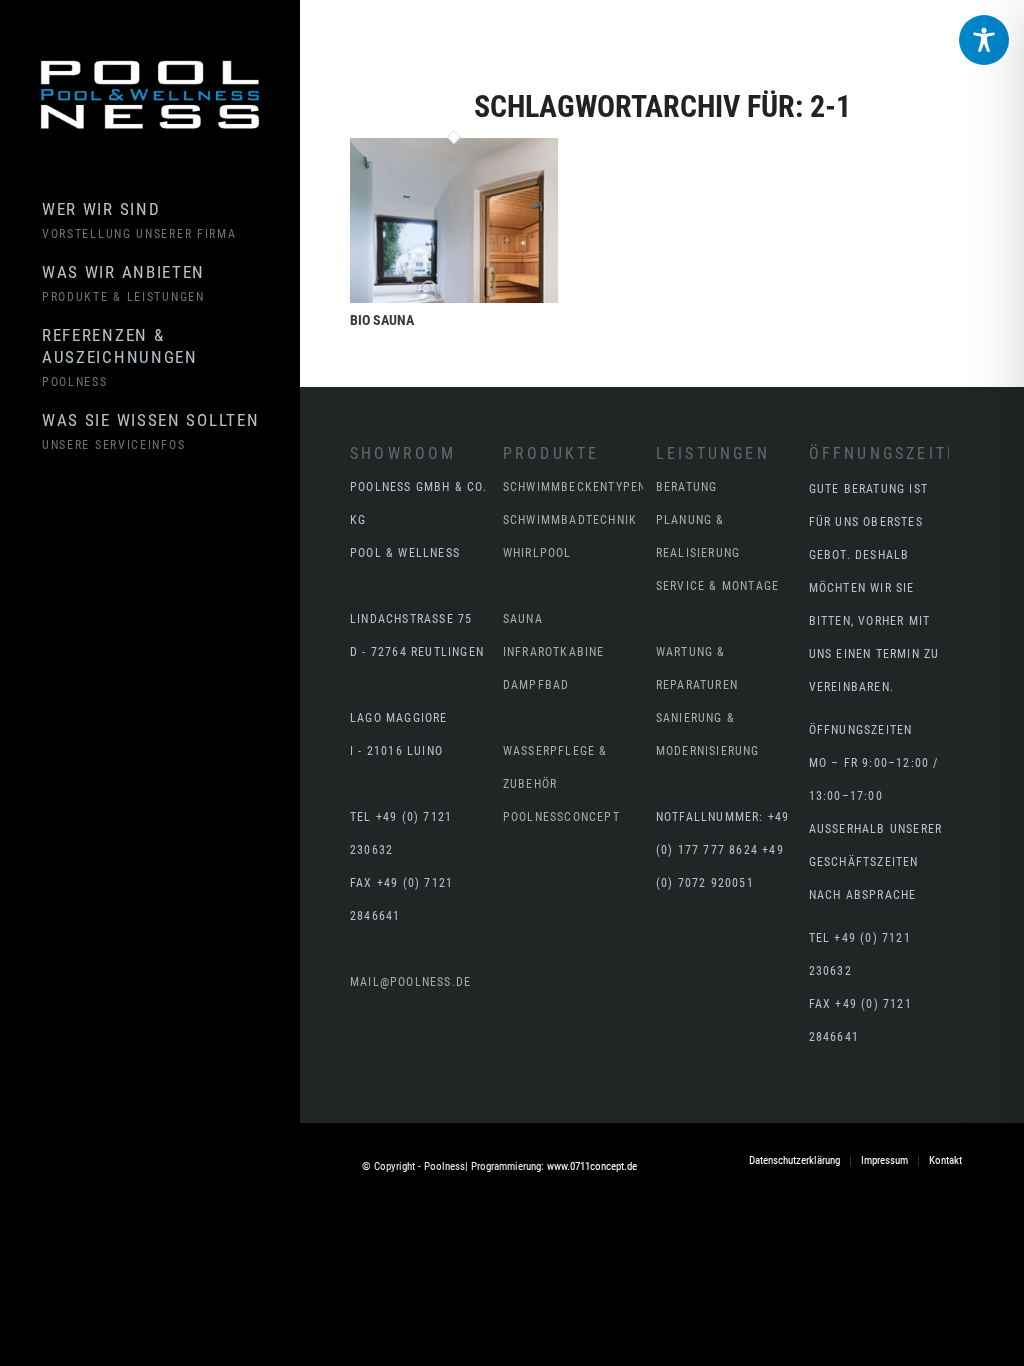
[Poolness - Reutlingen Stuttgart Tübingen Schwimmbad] (150, 95)
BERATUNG (687, 487)
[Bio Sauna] (454, 296)
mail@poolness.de (410, 982)
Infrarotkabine (554, 652)
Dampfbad (536, 685)
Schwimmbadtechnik (570, 520)
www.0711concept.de (592, 1166)
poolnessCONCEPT (561, 817)
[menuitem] (170, 221)
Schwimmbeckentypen (575, 487)
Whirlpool (537, 553)
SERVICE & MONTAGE (717, 586)
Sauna (523, 619)
